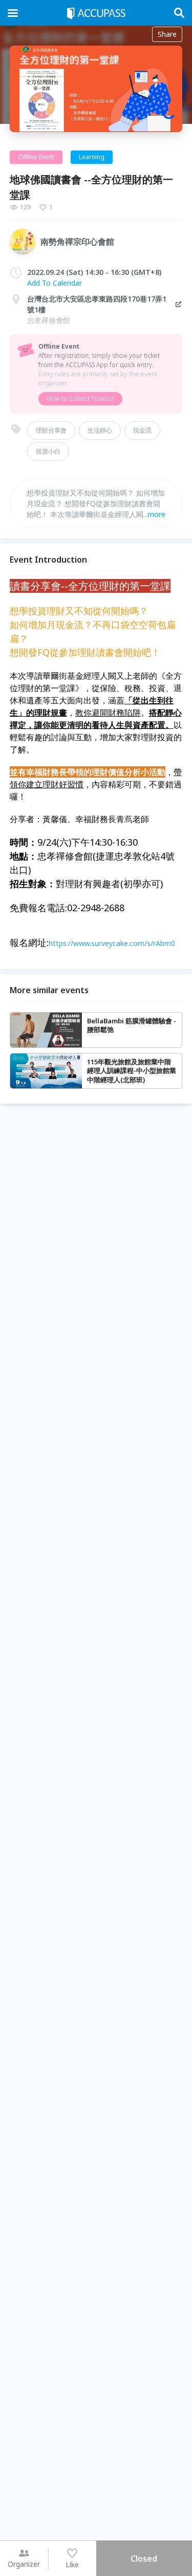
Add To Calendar (55, 283)
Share (167, 34)
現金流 (142, 430)
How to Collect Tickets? (80, 399)
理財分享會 (51, 430)
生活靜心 (100, 430)
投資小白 (48, 451)
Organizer (24, 2564)
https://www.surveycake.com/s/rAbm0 (112, 943)
